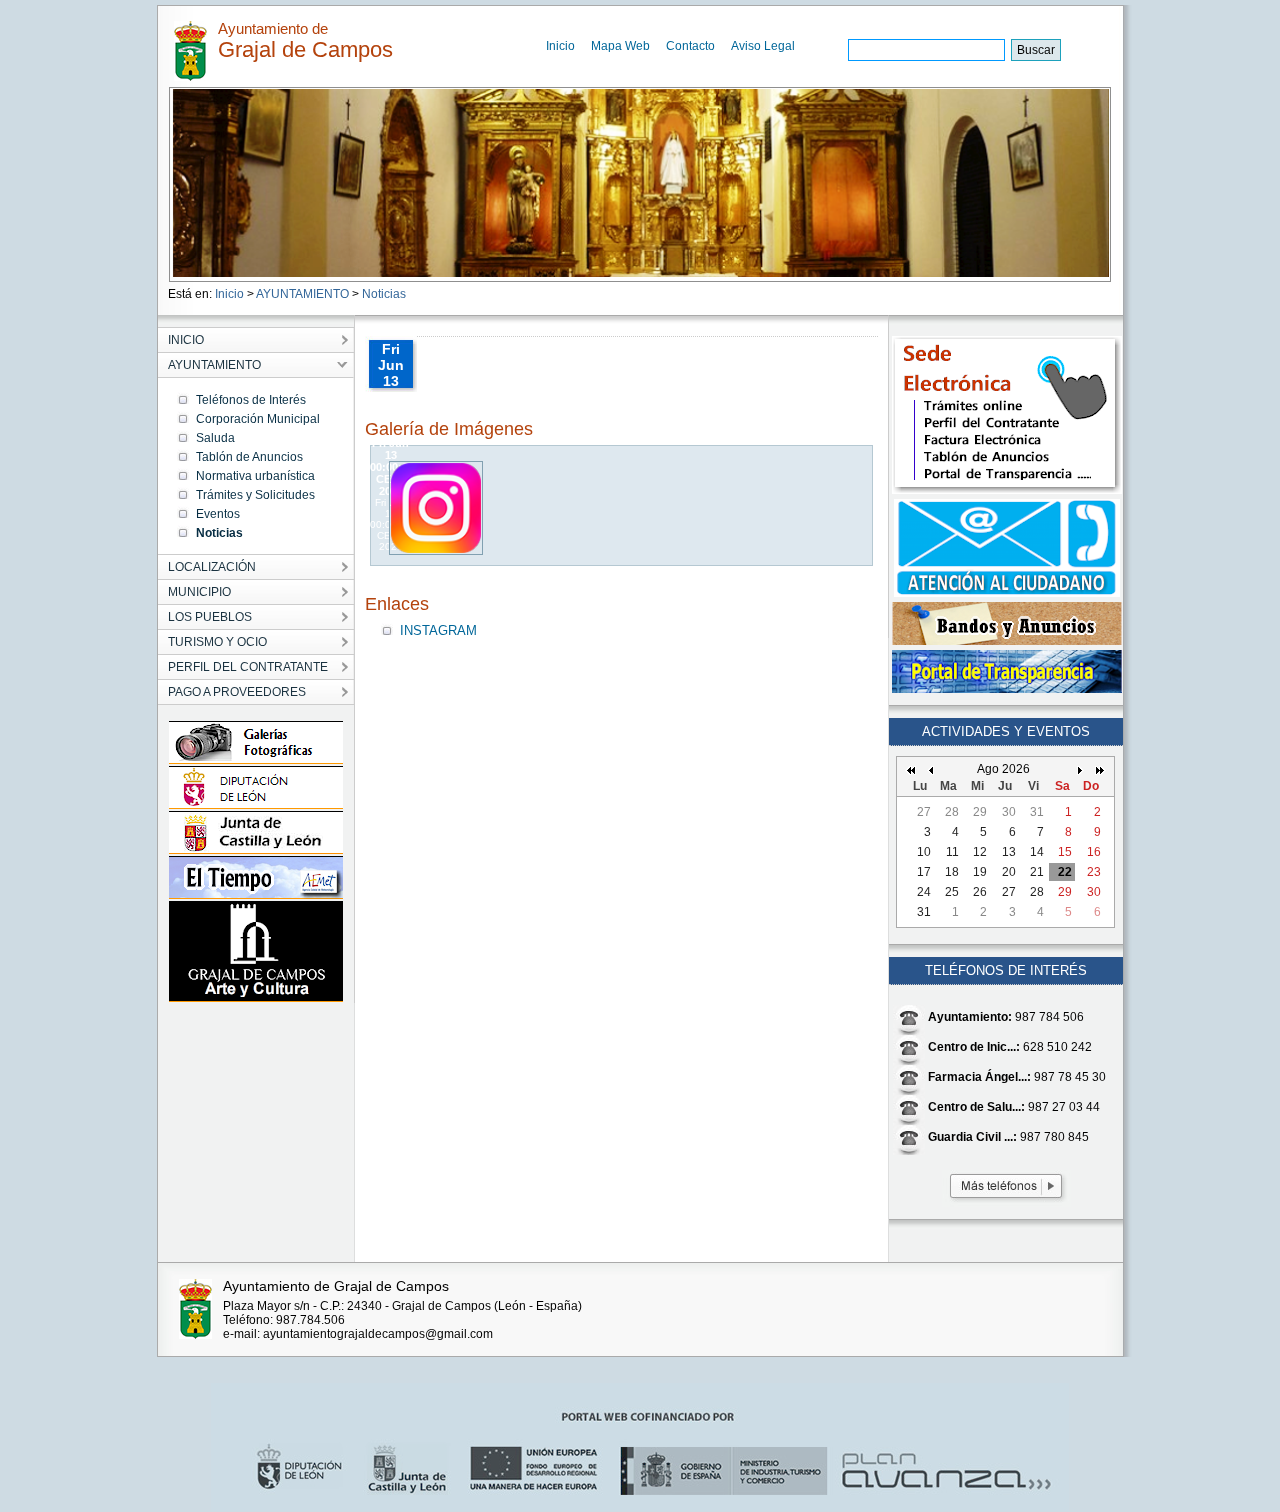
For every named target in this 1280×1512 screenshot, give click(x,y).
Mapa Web (620, 46)
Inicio (560, 46)
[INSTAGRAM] (437, 550)
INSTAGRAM (438, 630)
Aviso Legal (763, 46)
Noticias (384, 294)
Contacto (690, 46)
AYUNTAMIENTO (302, 294)
